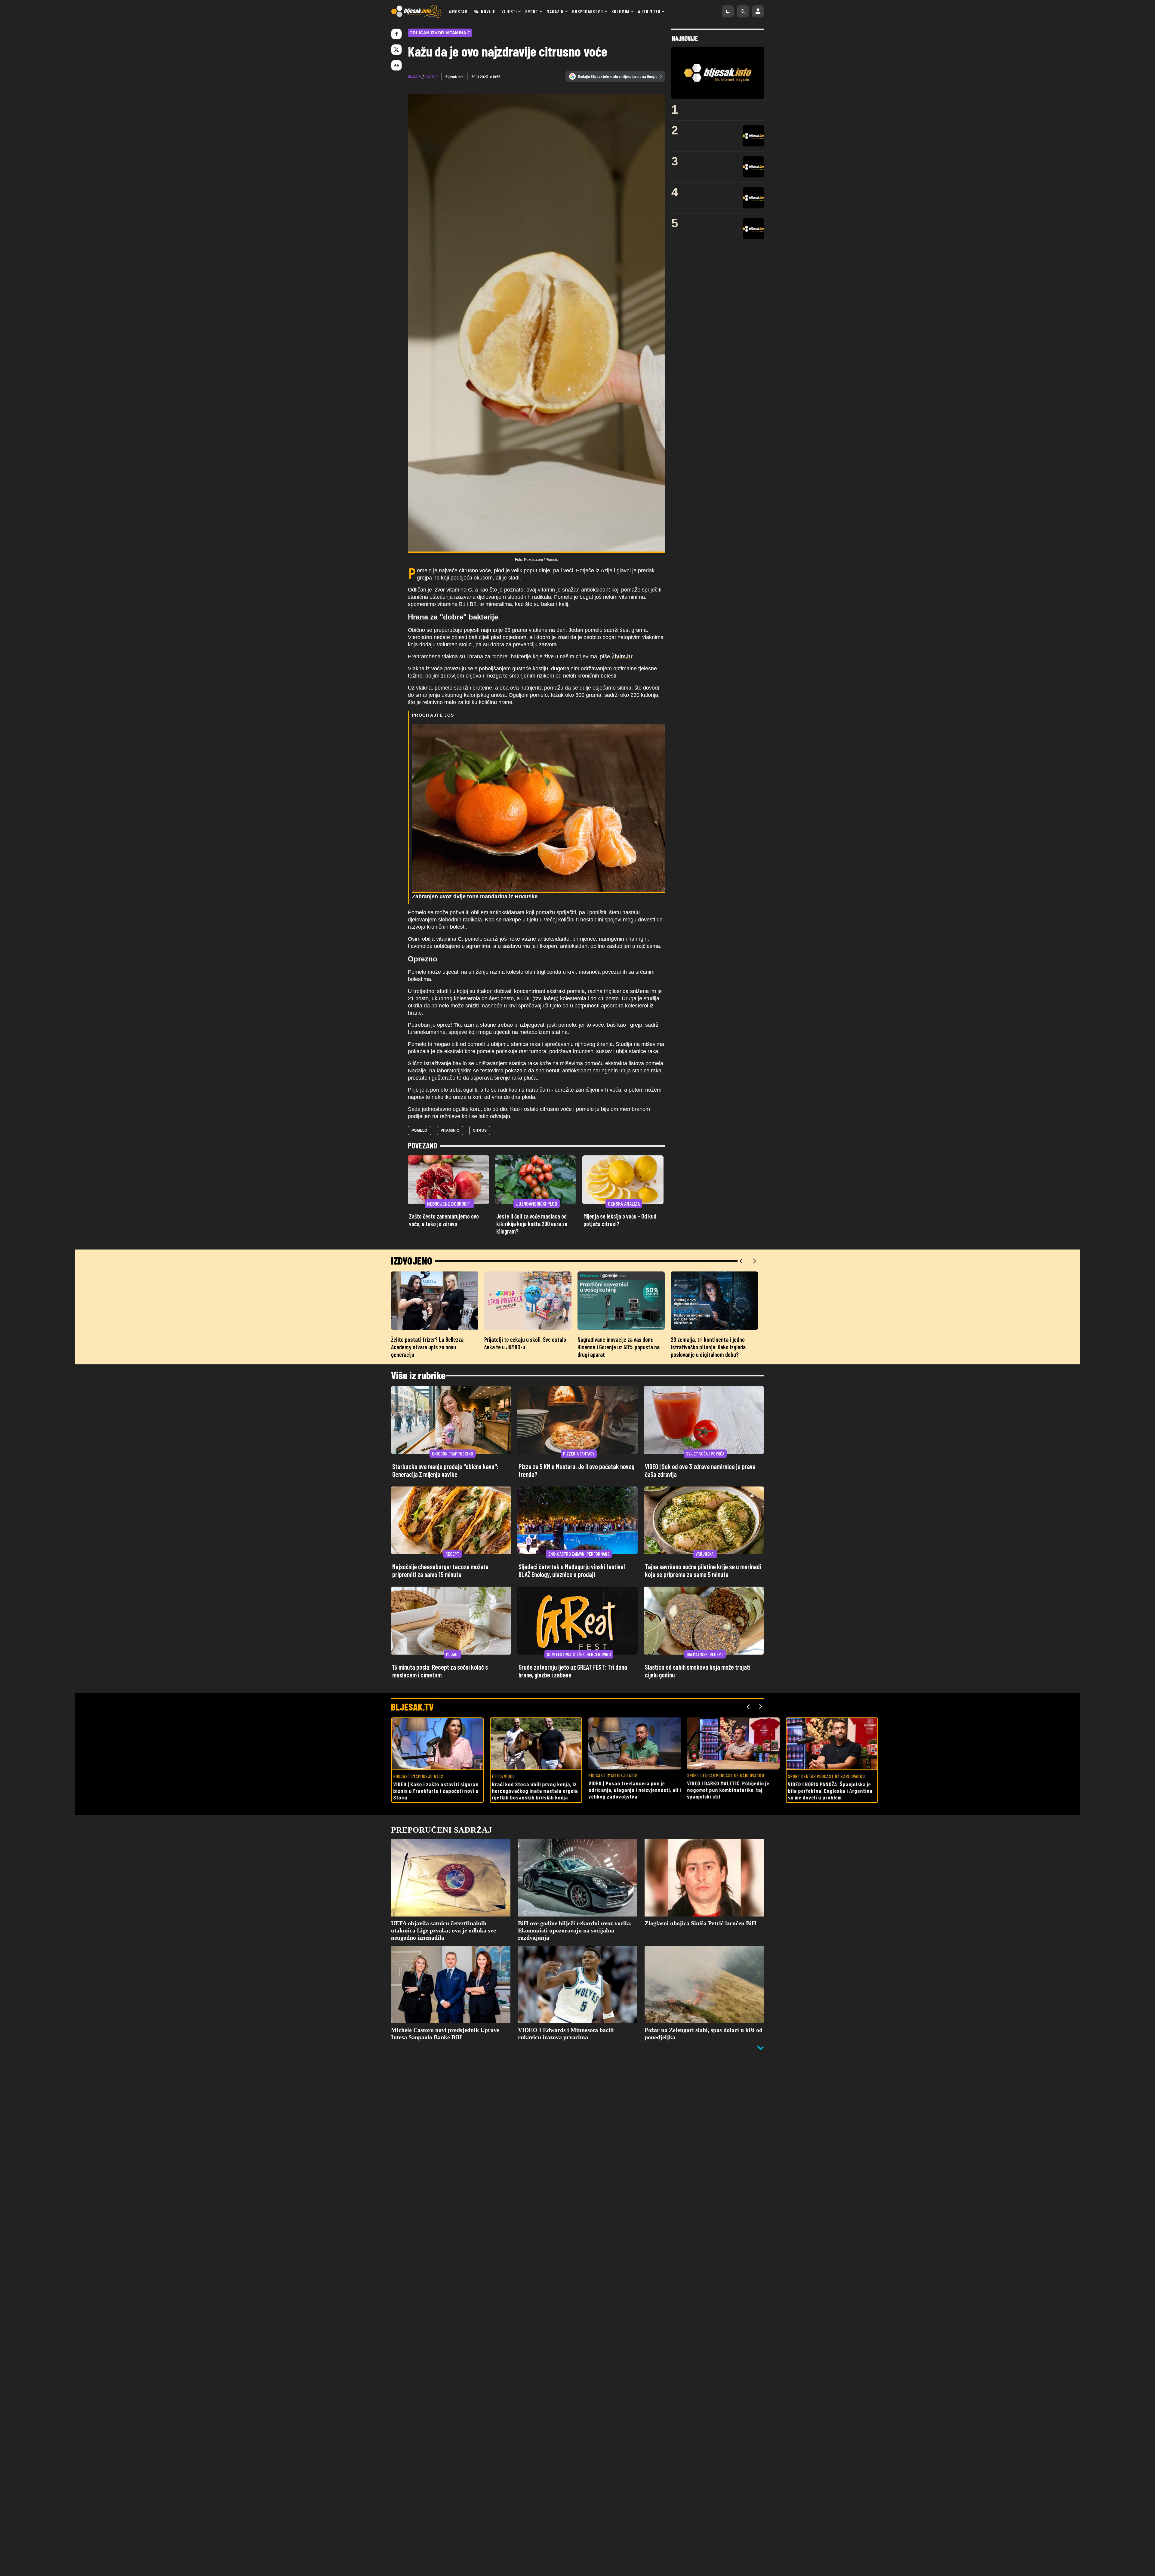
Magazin (555, 11)
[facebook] (396, 34)
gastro (431, 77)
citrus (480, 1130)
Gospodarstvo (588, 11)
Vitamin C (450, 1130)
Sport (532, 11)
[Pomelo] (537, 323)
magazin (414, 77)
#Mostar (458, 11)
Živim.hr (622, 656)
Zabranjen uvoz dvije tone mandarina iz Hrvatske (475, 896)
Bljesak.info (454, 77)
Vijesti (509, 11)
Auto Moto (649, 11)
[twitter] (396, 50)
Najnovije (484, 11)
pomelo (419, 1130)
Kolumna (621, 11)
